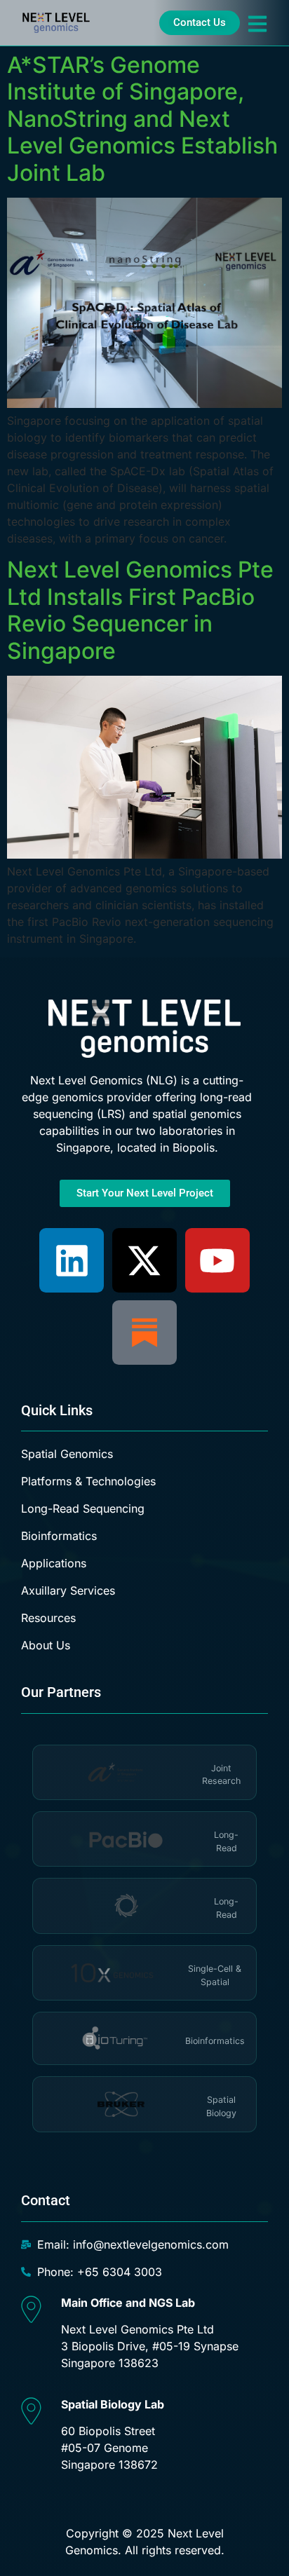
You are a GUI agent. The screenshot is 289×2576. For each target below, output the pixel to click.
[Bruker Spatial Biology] (121, 2104)
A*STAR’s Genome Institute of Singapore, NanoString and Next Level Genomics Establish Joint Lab (142, 119)
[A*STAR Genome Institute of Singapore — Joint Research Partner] (121, 1772)
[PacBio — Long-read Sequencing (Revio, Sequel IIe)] (126, 1839)
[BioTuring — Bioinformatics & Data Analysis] (115, 2038)
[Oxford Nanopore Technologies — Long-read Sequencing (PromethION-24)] (126, 1906)
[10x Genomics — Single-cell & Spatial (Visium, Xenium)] (115, 1973)
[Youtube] (217, 1260)
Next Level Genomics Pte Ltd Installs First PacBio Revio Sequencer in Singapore (140, 610)
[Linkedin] (72, 1260)
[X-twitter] (144, 1260)
